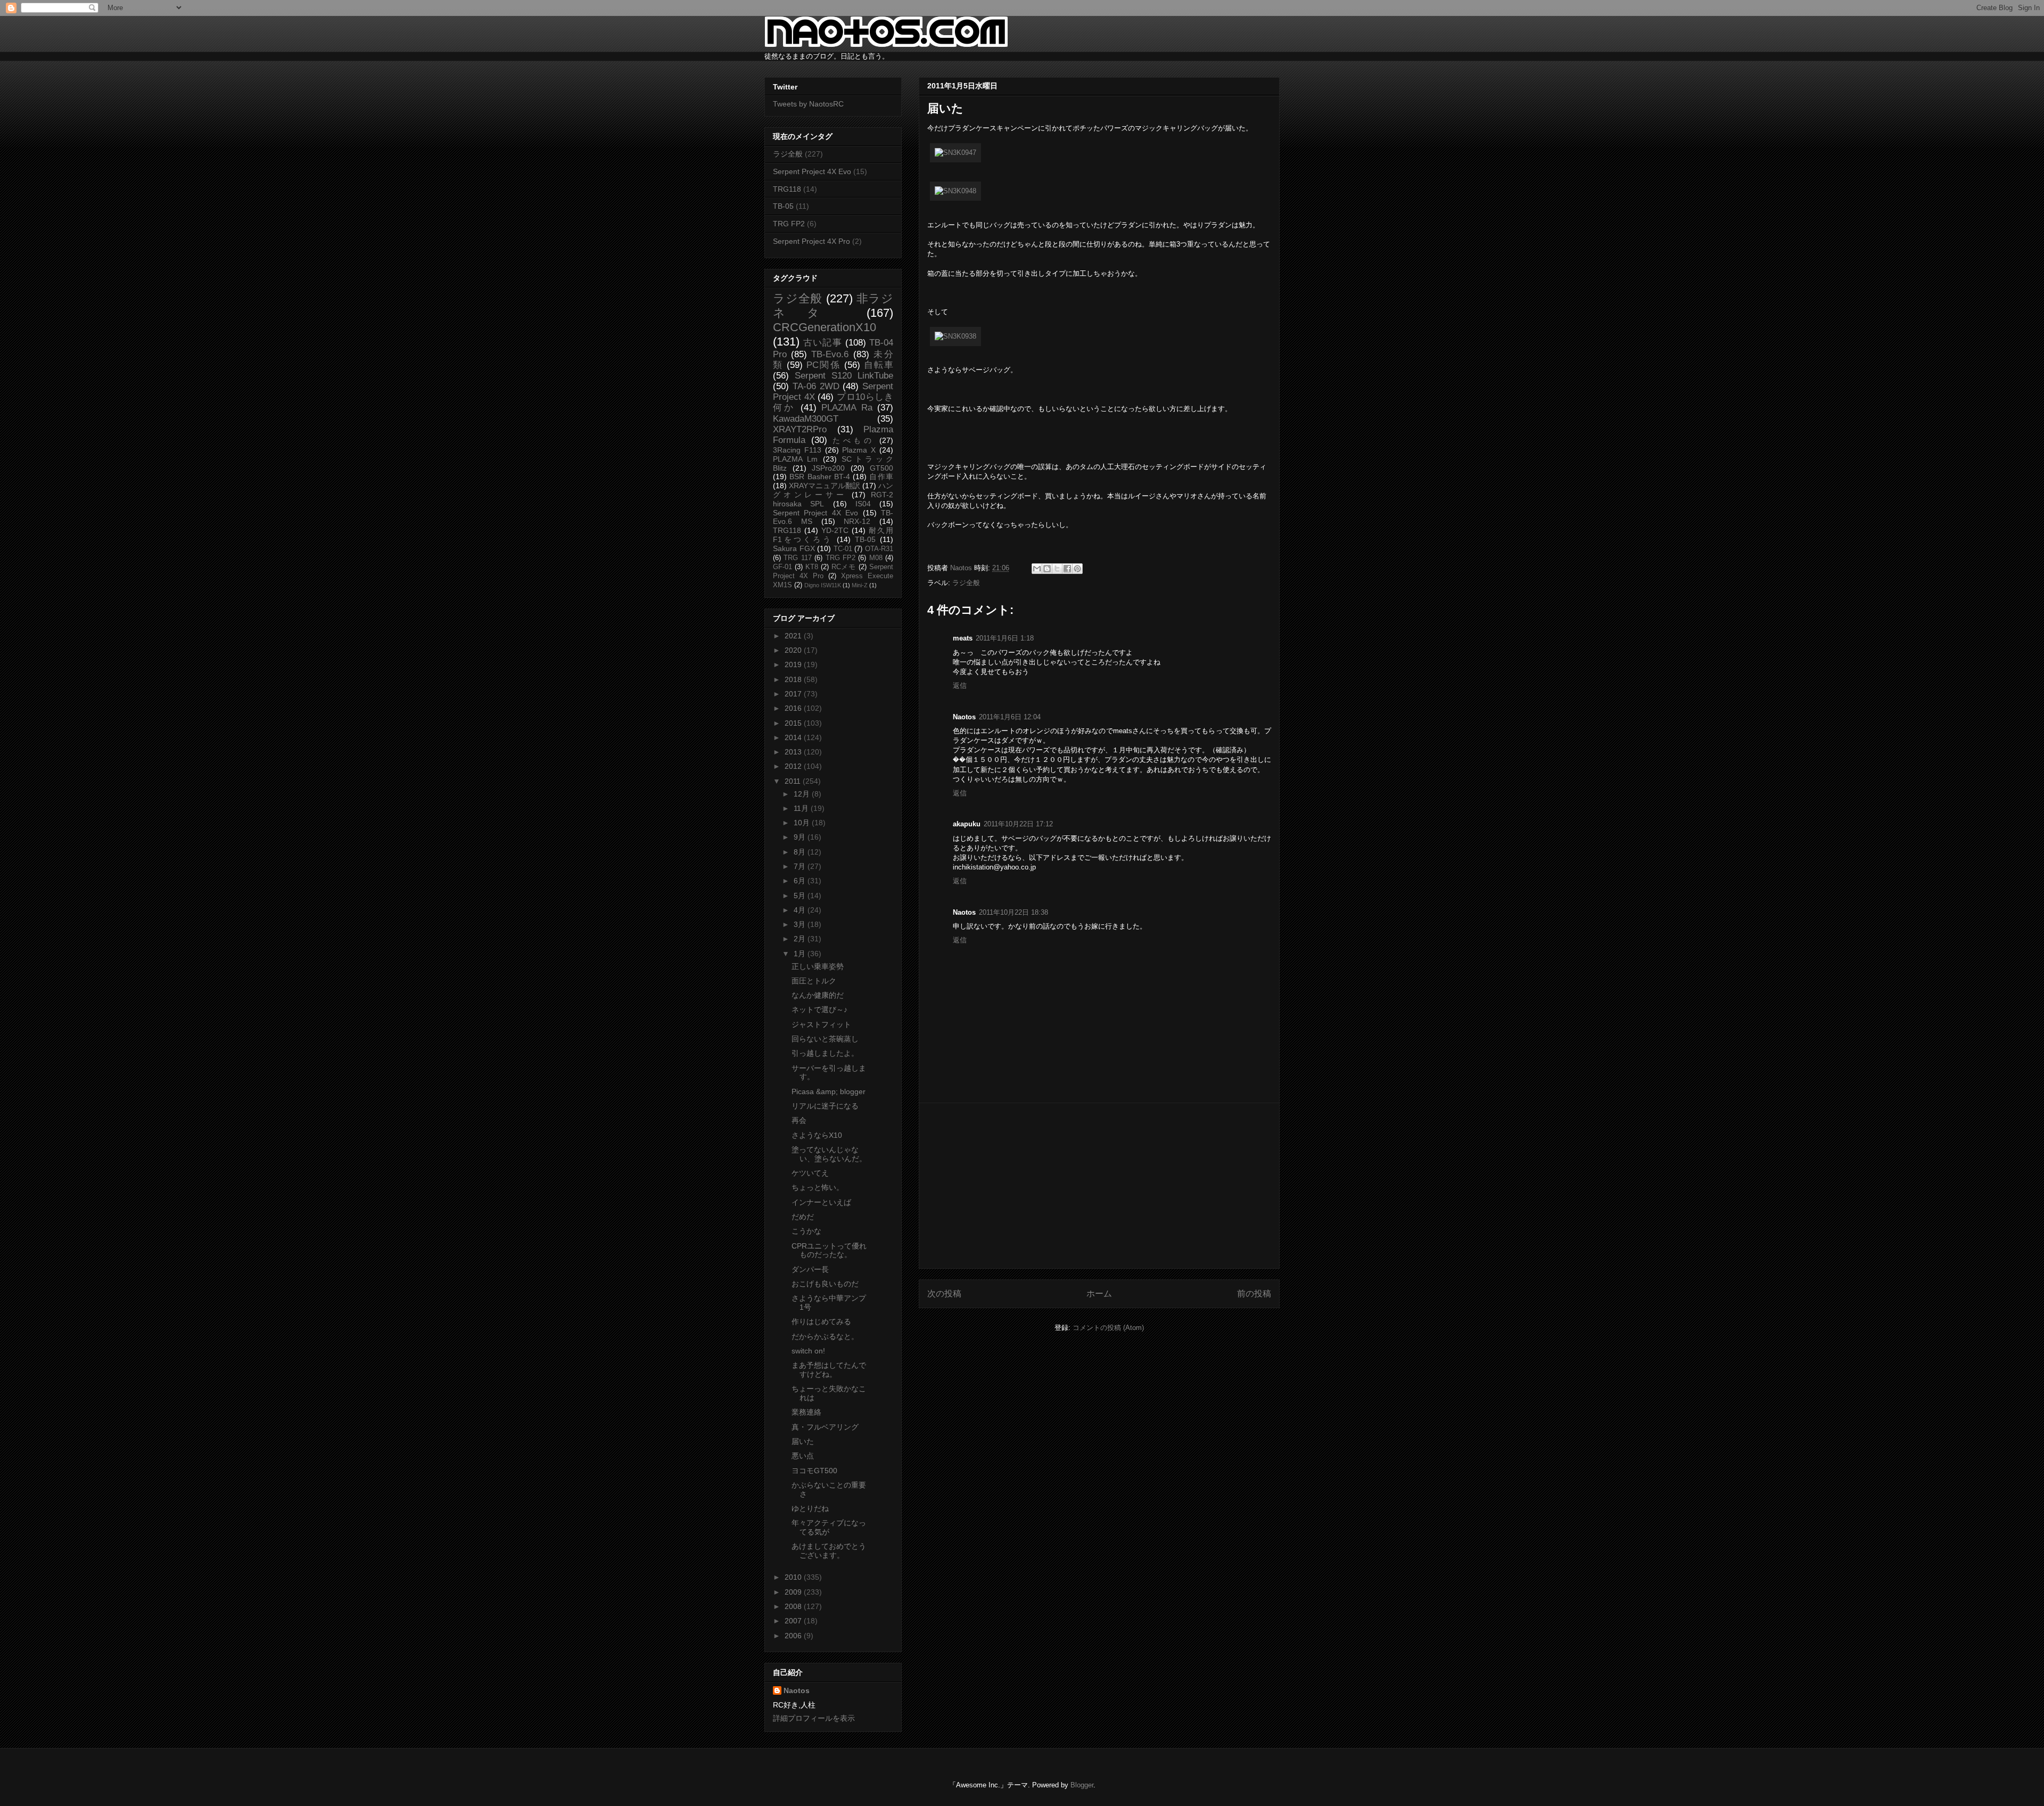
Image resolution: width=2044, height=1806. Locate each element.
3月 (801, 924)
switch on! (808, 1351)
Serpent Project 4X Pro (811, 241)
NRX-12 (857, 521)
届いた (803, 1441)
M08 (876, 558)
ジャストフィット (821, 1024)
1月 (801, 954)
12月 (803, 794)
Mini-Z (860, 585)
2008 (794, 1606)
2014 (794, 737)
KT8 (812, 567)
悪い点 (803, 1456)
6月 (801, 881)
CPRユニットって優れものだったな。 (829, 1250)
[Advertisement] (1099, 1186)
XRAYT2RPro (800, 429)
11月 (802, 808)
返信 (960, 686)
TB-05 (783, 206)
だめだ (803, 1217)
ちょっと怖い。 (818, 1187)
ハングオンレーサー (833, 490)
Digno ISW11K (823, 585)
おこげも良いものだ (825, 1284)
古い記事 (823, 343)
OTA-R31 (879, 549)
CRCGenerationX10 (825, 327)
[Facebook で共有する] (1067, 569)
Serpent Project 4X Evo (812, 171)
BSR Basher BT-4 (820, 477)
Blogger (1082, 1785)
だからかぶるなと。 (825, 1336)
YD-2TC (835, 530)
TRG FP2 (789, 224)
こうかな (806, 1231)
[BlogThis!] (1047, 569)
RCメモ (844, 567)
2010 (794, 1577)
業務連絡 (806, 1412)
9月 (801, 837)
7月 (801, 866)
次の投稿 (944, 1294)
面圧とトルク (814, 981)
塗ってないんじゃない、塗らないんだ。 (829, 1154)
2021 (794, 636)
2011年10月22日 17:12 (1018, 824)
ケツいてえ (810, 1173)
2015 (794, 723)
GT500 (881, 468)
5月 (801, 896)
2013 (794, 752)
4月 (801, 910)
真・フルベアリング (825, 1427)
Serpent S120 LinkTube (844, 376)
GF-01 (782, 567)
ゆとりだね (810, 1508)
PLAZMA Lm (795, 459)
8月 (801, 852)
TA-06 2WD (816, 386)
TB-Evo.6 (830, 354)
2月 (801, 939)
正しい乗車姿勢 (818, 966)
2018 (794, 679)
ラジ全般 (966, 583)
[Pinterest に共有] (1077, 569)
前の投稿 (1254, 1294)
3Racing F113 (797, 450)
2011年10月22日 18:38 (1013, 912)
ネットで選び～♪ (819, 1009)
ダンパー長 (810, 1269)
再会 (799, 1120)
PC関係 (823, 365)
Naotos (797, 1690)
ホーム (1099, 1294)
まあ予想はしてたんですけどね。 (829, 1370)
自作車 (881, 477)
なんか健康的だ (818, 995)
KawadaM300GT (806, 419)
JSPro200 (828, 468)
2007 (794, 1621)
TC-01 (843, 549)
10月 (803, 823)
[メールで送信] (1037, 569)
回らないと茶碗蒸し (825, 1039)
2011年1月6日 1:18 (1005, 638)
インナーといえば (821, 1202)
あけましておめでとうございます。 (829, 1551)
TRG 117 (797, 558)
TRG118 (787, 189)
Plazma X (859, 450)
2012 (794, 766)
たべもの (853, 440)
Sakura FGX (794, 548)
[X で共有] (1057, 569)
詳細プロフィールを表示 (814, 1718)
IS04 (863, 504)
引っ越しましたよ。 (825, 1053)
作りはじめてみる (821, 1321)
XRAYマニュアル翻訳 (825, 486)
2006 (794, 1636)
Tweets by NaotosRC (808, 104)
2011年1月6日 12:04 (1010, 717)
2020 (794, 650)
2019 (794, 664)
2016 (794, 708)
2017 (794, 694)
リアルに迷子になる (825, 1106)
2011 (794, 781)
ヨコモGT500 (814, 1471)
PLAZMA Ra (847, 408)
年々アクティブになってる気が (829, 1527)
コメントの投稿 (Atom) (1108, 1328)
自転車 (879, 365)
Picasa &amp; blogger (829, 1091)
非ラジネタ (833, 306)
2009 (794, 1592)
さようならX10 (817, 1135)
